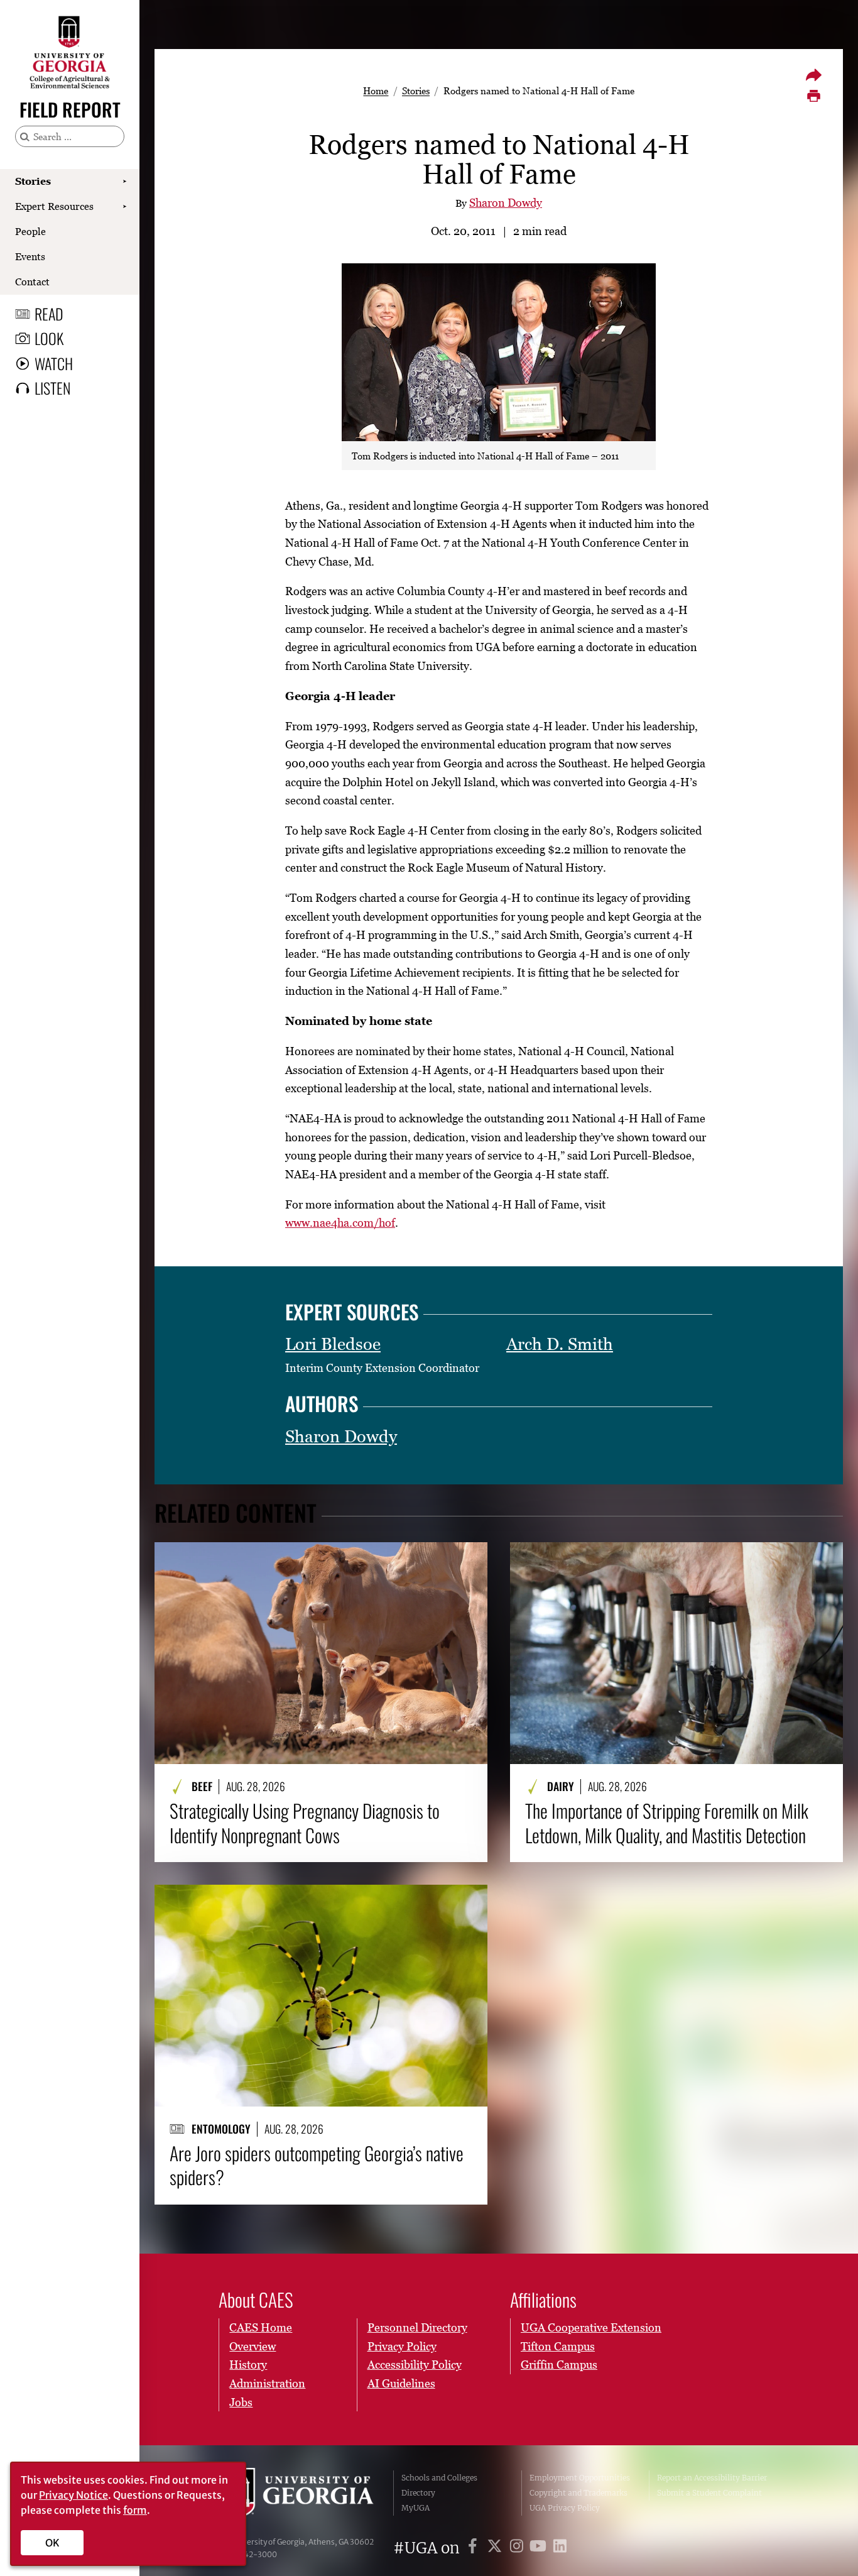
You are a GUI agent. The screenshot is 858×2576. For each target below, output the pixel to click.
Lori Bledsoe (333, 1344)
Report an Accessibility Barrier (712, 2478)
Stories (33, 181)
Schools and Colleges (439, 2478)
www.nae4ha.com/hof (340, 1223)
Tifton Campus (558, 2346)
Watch (54, 363)
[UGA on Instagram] (519, 2548)
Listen (52, 388)
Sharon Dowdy (506, 203)
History (248, 2365)
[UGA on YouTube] (540, 2548)
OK (52, 2543)
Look (49, 338)
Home (376, 90)
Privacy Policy (402, 2346)
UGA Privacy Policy (565, 2508)
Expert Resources (54, 206)
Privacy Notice (73, 2495)
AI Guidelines (401, 2383)
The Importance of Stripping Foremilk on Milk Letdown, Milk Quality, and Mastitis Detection (667, 1823)
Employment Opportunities (580, 2478)
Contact (32, 282)
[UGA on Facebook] (475, 2548)
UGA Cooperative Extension (591, 2327)
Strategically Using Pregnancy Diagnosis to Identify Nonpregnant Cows (305, 1823)
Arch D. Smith (560, 1344)
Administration (267, 2383)
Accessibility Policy (415, 2365)
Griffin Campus (559, 2365)
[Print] (813, 96)
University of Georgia (297, 2493)
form (135, 2510)
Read (49, 314)
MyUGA (415, 2508)
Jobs (241, 2402)
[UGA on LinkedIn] (560, 2548)
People (30, 231)
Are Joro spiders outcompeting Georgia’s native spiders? (317, 2165)
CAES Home (261, 2327)
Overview (253, 2346)
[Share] (813, 75)
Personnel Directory (417, 2327)
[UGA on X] (497, 2548)
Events (30, 256)
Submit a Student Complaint (709, 2493)
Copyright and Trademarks (578, 2493)
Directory (418, 2493)
